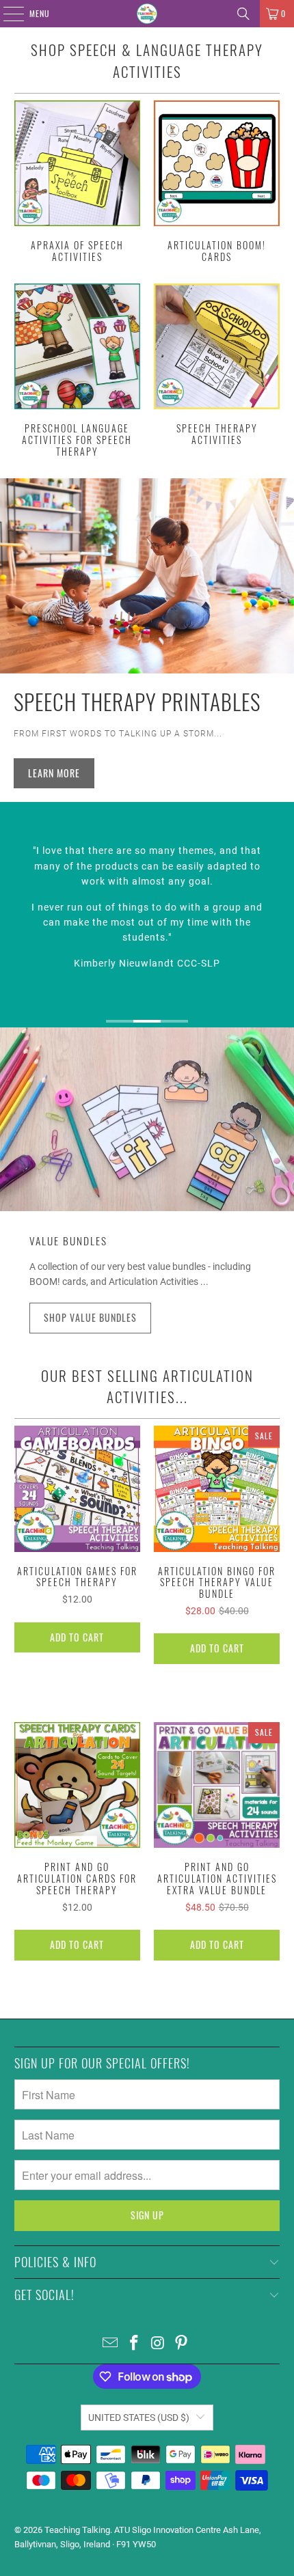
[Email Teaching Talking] (111, 2344)
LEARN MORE (54, 773)
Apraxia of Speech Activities (77, 182)
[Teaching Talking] (147, 14)
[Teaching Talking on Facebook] (135, 2344)
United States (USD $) (139, 2418)
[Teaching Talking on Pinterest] (182, 2344)
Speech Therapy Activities (217, 365)
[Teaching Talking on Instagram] (159, 2344)
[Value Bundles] (147, 1119)
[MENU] (6, 14)
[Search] (243, 14)
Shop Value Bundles (90, 1317)
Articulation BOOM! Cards (217, 182)
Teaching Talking (77, 2530)
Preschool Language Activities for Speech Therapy (77, 371)
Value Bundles (68, 1241)
